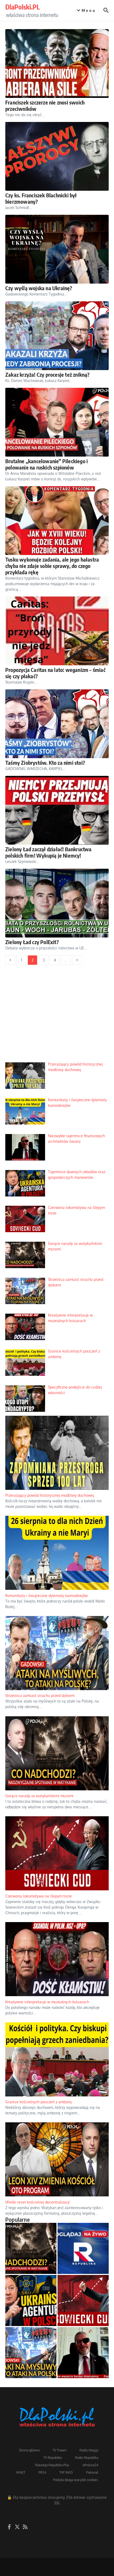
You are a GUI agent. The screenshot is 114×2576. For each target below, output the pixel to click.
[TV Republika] (83, 2248)
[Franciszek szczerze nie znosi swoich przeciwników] (57, 63)
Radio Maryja (89, 2450)
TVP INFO (66, 2472)
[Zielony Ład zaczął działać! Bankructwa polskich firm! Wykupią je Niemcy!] (57, 810)
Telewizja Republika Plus (52, 2465)
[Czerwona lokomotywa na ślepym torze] (83, 2300)
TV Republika (53, 2458)
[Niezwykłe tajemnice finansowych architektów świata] (83, 2353)
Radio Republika (87, 2458)
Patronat (92, 2472)
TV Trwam (60, 2450)
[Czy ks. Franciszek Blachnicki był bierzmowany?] (57, 156)
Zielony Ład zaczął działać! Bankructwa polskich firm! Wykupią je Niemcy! (49, 852)
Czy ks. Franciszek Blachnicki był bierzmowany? (41, 198)
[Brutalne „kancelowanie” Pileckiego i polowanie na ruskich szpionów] (57, 422)
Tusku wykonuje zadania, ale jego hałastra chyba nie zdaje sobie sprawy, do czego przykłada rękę (52, 566)
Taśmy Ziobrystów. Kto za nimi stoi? (45, 763)
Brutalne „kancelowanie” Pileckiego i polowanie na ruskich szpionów (47, 464)
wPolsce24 (90, 2465)
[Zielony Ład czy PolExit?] (57, 903)
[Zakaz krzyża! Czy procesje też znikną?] (57, 336)
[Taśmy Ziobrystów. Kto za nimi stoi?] (57, 724)
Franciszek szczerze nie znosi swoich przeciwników (45, 105)
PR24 (42, 2472)
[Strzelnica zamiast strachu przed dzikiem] (31, 2353)
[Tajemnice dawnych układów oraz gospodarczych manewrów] (31, 2300)
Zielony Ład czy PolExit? (32, 942)
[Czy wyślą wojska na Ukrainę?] (57, 249)
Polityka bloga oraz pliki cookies (76, 2480)
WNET (21, 2472)
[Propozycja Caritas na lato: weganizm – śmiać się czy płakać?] (57, 631)
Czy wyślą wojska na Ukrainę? (39, 288)
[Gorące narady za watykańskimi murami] (31, 2248)
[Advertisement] (57, 1017)
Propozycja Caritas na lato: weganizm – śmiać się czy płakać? (55, 673)
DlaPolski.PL (23, 7)
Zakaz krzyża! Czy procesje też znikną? (48, 374)
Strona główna (29, 2450)
